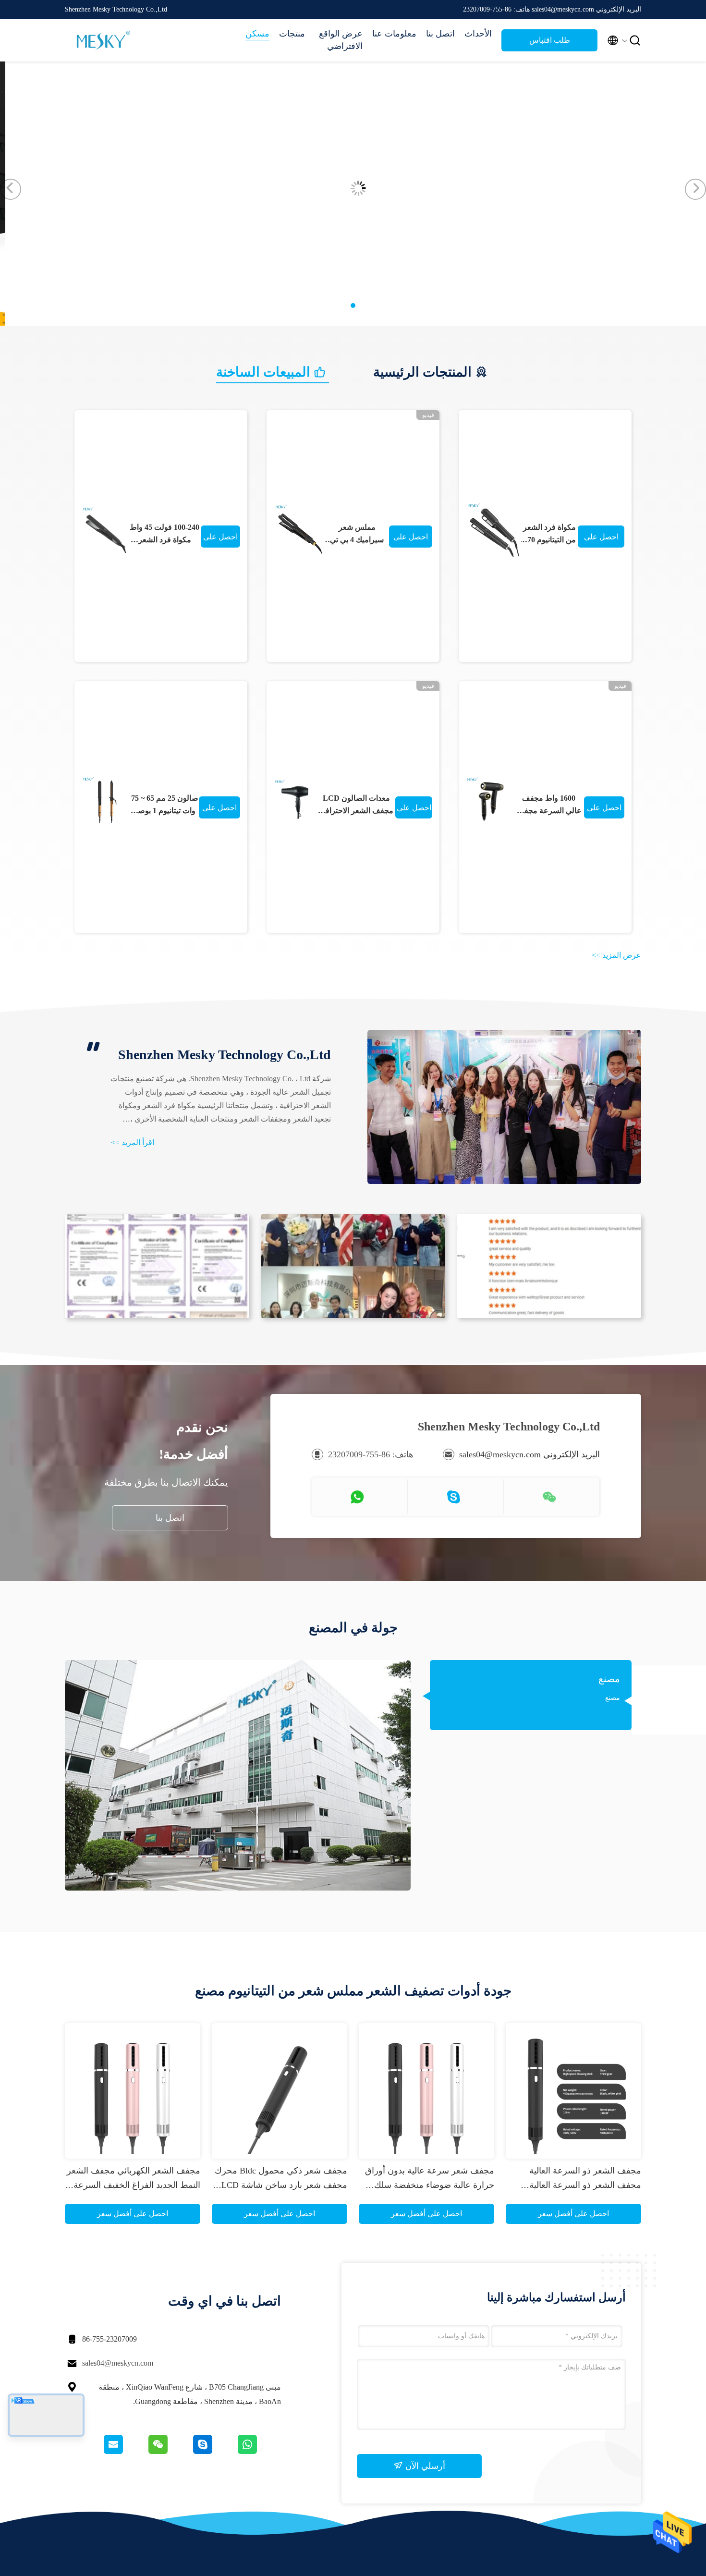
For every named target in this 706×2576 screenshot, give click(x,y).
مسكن (257, 34)
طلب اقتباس (550, 40)
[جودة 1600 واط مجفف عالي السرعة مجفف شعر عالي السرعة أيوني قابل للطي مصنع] (490, 801)
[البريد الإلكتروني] (125, 2452)
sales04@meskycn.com (118, 2363)
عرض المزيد (616, 955)
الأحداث (478, 34)
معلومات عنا (394, 34)
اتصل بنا (440, 34)
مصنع (609, 1679)
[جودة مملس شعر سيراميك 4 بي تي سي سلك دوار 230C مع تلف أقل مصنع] (299, 530)
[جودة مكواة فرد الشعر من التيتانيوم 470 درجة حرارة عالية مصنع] (493, 530)
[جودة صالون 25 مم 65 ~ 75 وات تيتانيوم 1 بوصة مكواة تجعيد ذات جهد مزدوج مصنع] (106, 801)
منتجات (292, 34)
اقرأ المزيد (133, 1142)
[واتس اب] (259, 2452)
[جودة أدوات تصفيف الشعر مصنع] (353, 323)
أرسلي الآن (424, 2466)
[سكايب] (214, 2452)
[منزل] (103, 40)
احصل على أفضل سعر (220, 540)
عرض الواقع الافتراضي (341, 40)
